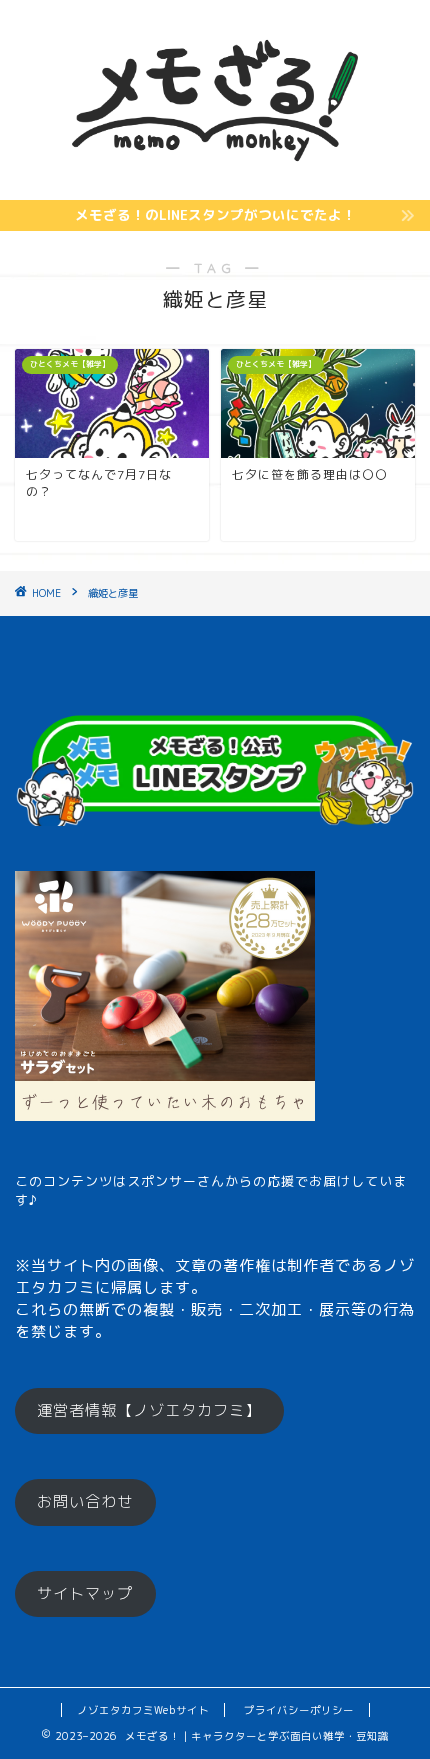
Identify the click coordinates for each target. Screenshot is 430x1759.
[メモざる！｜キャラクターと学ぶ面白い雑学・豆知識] (215, 183)
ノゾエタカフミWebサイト (143, 1710)
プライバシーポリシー (299, 1710)
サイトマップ (85, 1593)
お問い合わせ (85, 1501)
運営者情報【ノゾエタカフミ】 (149, 1410)
